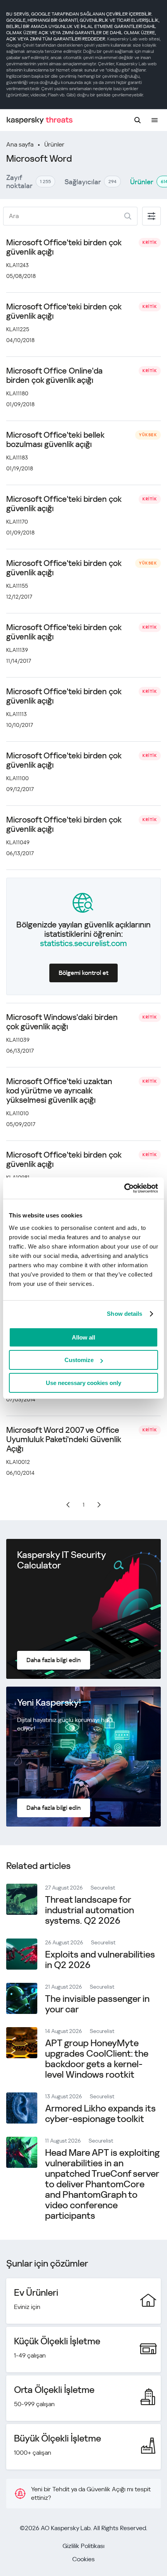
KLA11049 (18, 842)
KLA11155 (17, 586)
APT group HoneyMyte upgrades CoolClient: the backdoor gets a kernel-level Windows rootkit (97, 2059)
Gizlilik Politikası (83, 2546)
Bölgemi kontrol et (83, 973)
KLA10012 (18, 1462)
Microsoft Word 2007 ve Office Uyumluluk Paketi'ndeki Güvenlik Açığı (63, 1439)
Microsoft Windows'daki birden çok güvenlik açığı (62, 1022)
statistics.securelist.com (83, 943)
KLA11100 (17, 778)
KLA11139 (17, 650)
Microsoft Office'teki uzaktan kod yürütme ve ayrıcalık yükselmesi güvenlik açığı (59, 1091)
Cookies (83, 2559)
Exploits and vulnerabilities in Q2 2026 (100, 1960)
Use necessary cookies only (83, 1383)
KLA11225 (18, 329)
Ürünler (54, 144)
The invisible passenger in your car (97, 2004)
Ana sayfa (20, 144)
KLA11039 (18, 1040)
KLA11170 (17, 522)
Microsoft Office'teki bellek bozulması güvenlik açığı (55, 440)
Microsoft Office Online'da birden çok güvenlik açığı (54, 375)
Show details (124, 1314)
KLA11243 (17, 265)
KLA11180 (17, 393)
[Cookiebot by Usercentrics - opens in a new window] (124, 1188)
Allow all (83, 1337)
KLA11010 (17, 1113)
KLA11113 (17, 714)
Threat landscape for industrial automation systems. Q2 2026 (90, 1910)
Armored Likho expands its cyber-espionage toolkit (100, 2114)
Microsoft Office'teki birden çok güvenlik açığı (64, 247)
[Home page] (40, 120)
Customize (79, 1360)
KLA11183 (17, 458)
